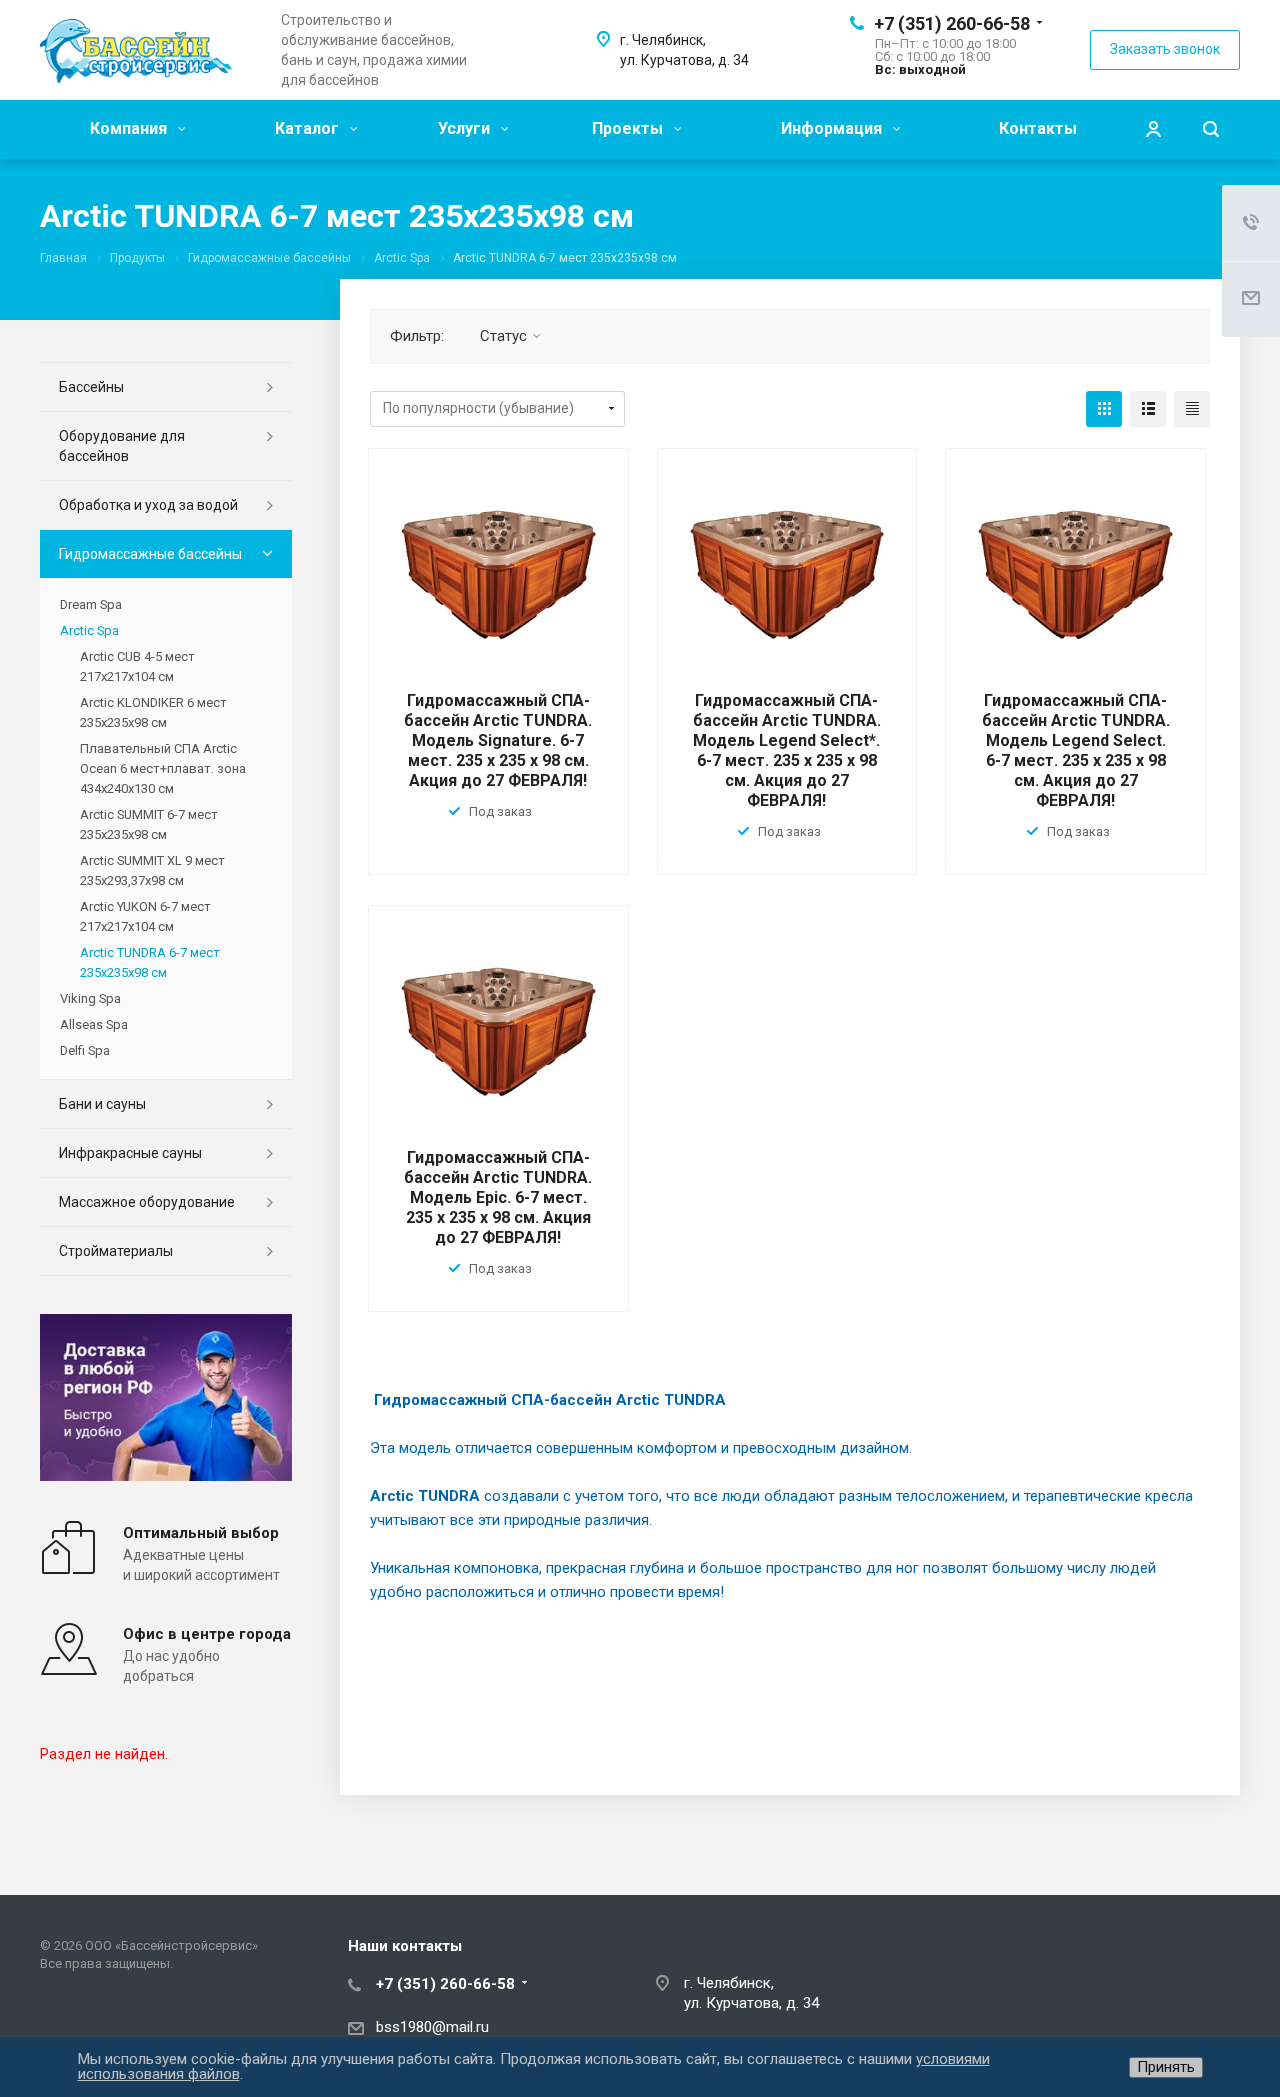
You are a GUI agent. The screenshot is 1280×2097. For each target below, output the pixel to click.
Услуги (466, 128)
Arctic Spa (89, 630)
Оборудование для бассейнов (122, 446)
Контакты (1038, 128)
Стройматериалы (116, 1251)
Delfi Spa (85, 1050)
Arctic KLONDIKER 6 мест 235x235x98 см (153, 712)
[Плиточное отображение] (1104, 409)
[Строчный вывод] (1148, 409)
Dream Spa (91, 604)
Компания (130, 128)
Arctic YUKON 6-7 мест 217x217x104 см (145, 916)
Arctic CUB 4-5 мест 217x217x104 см (137, 666)
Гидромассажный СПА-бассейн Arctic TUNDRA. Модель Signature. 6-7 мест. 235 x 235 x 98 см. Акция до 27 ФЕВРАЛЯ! (498, 740)
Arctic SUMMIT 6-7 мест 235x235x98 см (149, 824)
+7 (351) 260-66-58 (952, 23)
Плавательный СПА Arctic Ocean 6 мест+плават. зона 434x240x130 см (163, 768)
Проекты (629, 128)
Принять (1166, 2067)
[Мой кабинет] (1153, 129)
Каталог (309, 128)
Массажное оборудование (147, 1202)
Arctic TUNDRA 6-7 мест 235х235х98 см (150, 962)
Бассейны (91, 387)
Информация (833, 128)
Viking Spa (90, 998)
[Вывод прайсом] (1192, 409)
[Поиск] (1211, 129)
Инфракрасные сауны (130, 1153)
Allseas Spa (94, 1024)
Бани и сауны (102, 1104)
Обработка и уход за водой (148, 505)
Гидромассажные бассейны (150, 554)
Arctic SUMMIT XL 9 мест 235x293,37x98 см (152, 870)
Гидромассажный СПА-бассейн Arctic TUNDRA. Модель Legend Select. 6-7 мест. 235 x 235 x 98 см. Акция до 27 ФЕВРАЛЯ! (1076, 750)
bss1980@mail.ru (432, 2027)
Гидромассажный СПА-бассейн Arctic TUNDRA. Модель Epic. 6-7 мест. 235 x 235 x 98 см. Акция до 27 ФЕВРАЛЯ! (498, 1197)
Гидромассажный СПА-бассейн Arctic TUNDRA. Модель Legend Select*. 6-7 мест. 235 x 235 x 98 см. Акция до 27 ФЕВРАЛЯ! (787, 750)
